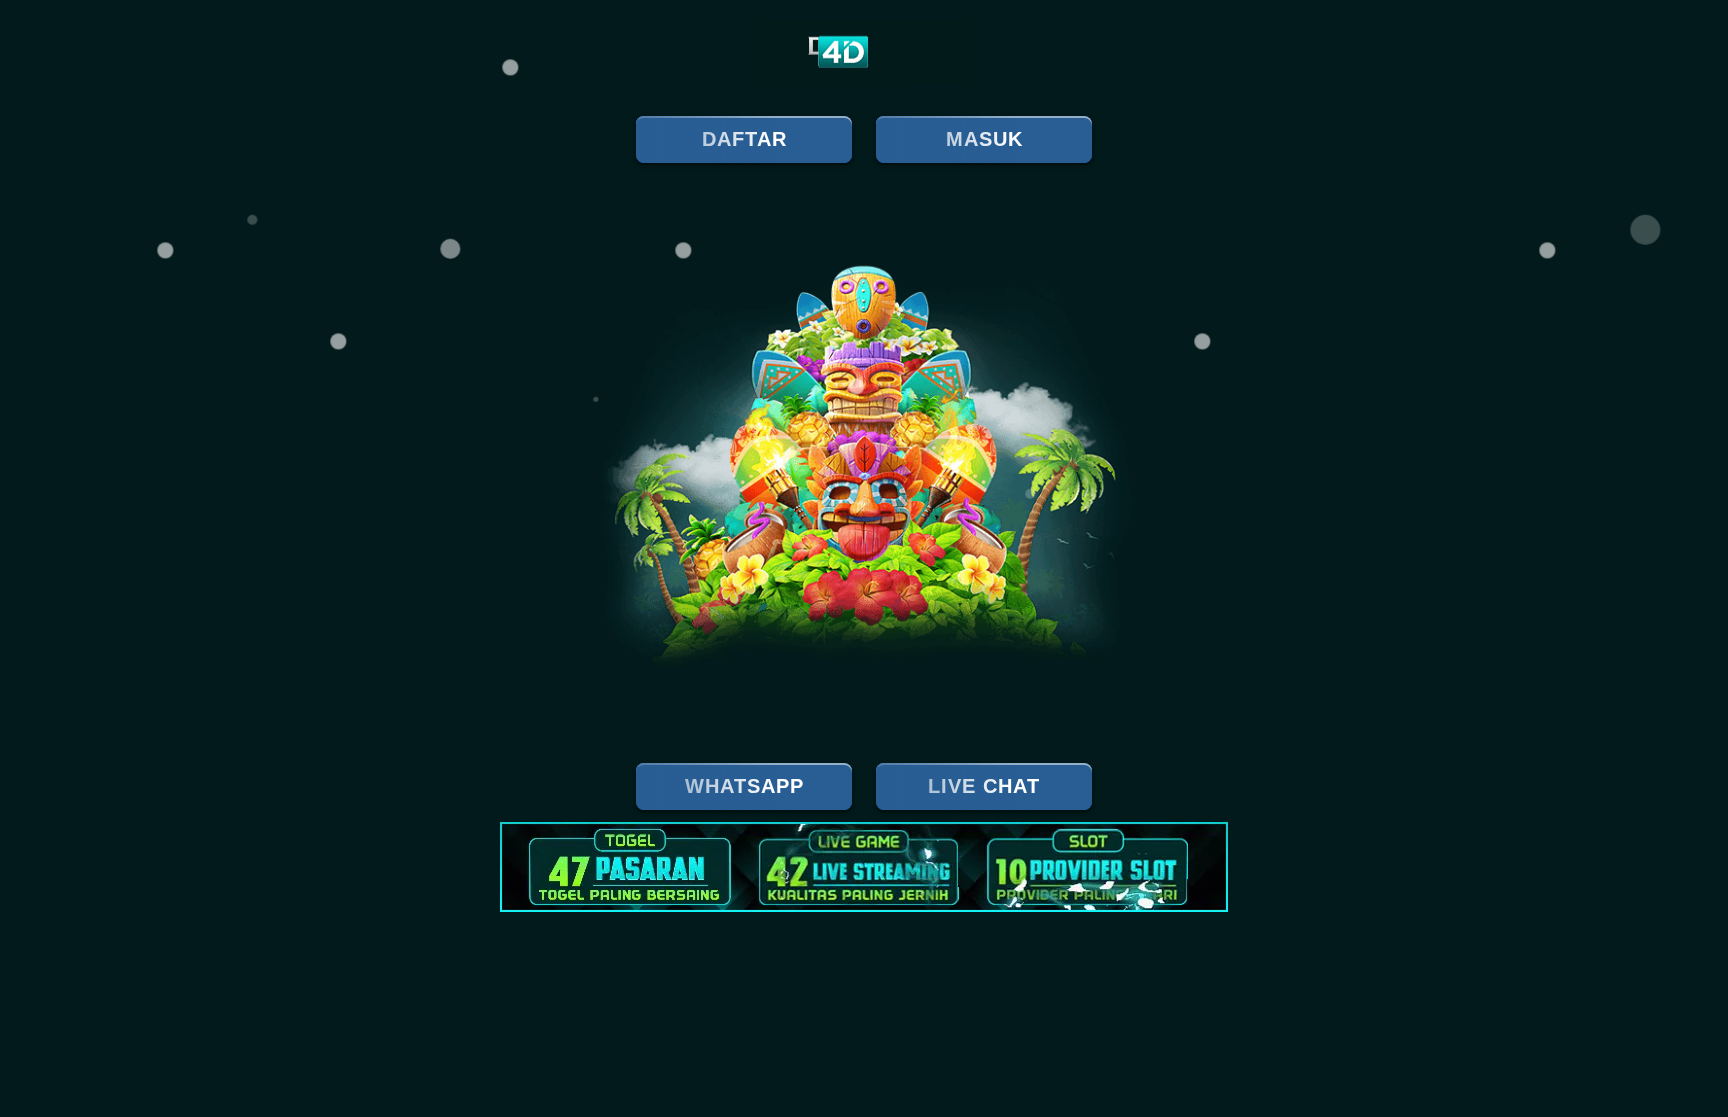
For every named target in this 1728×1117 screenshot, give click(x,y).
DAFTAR (744, 139)
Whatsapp (744, 786)
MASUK (984, 139)
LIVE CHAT (984, 786)
